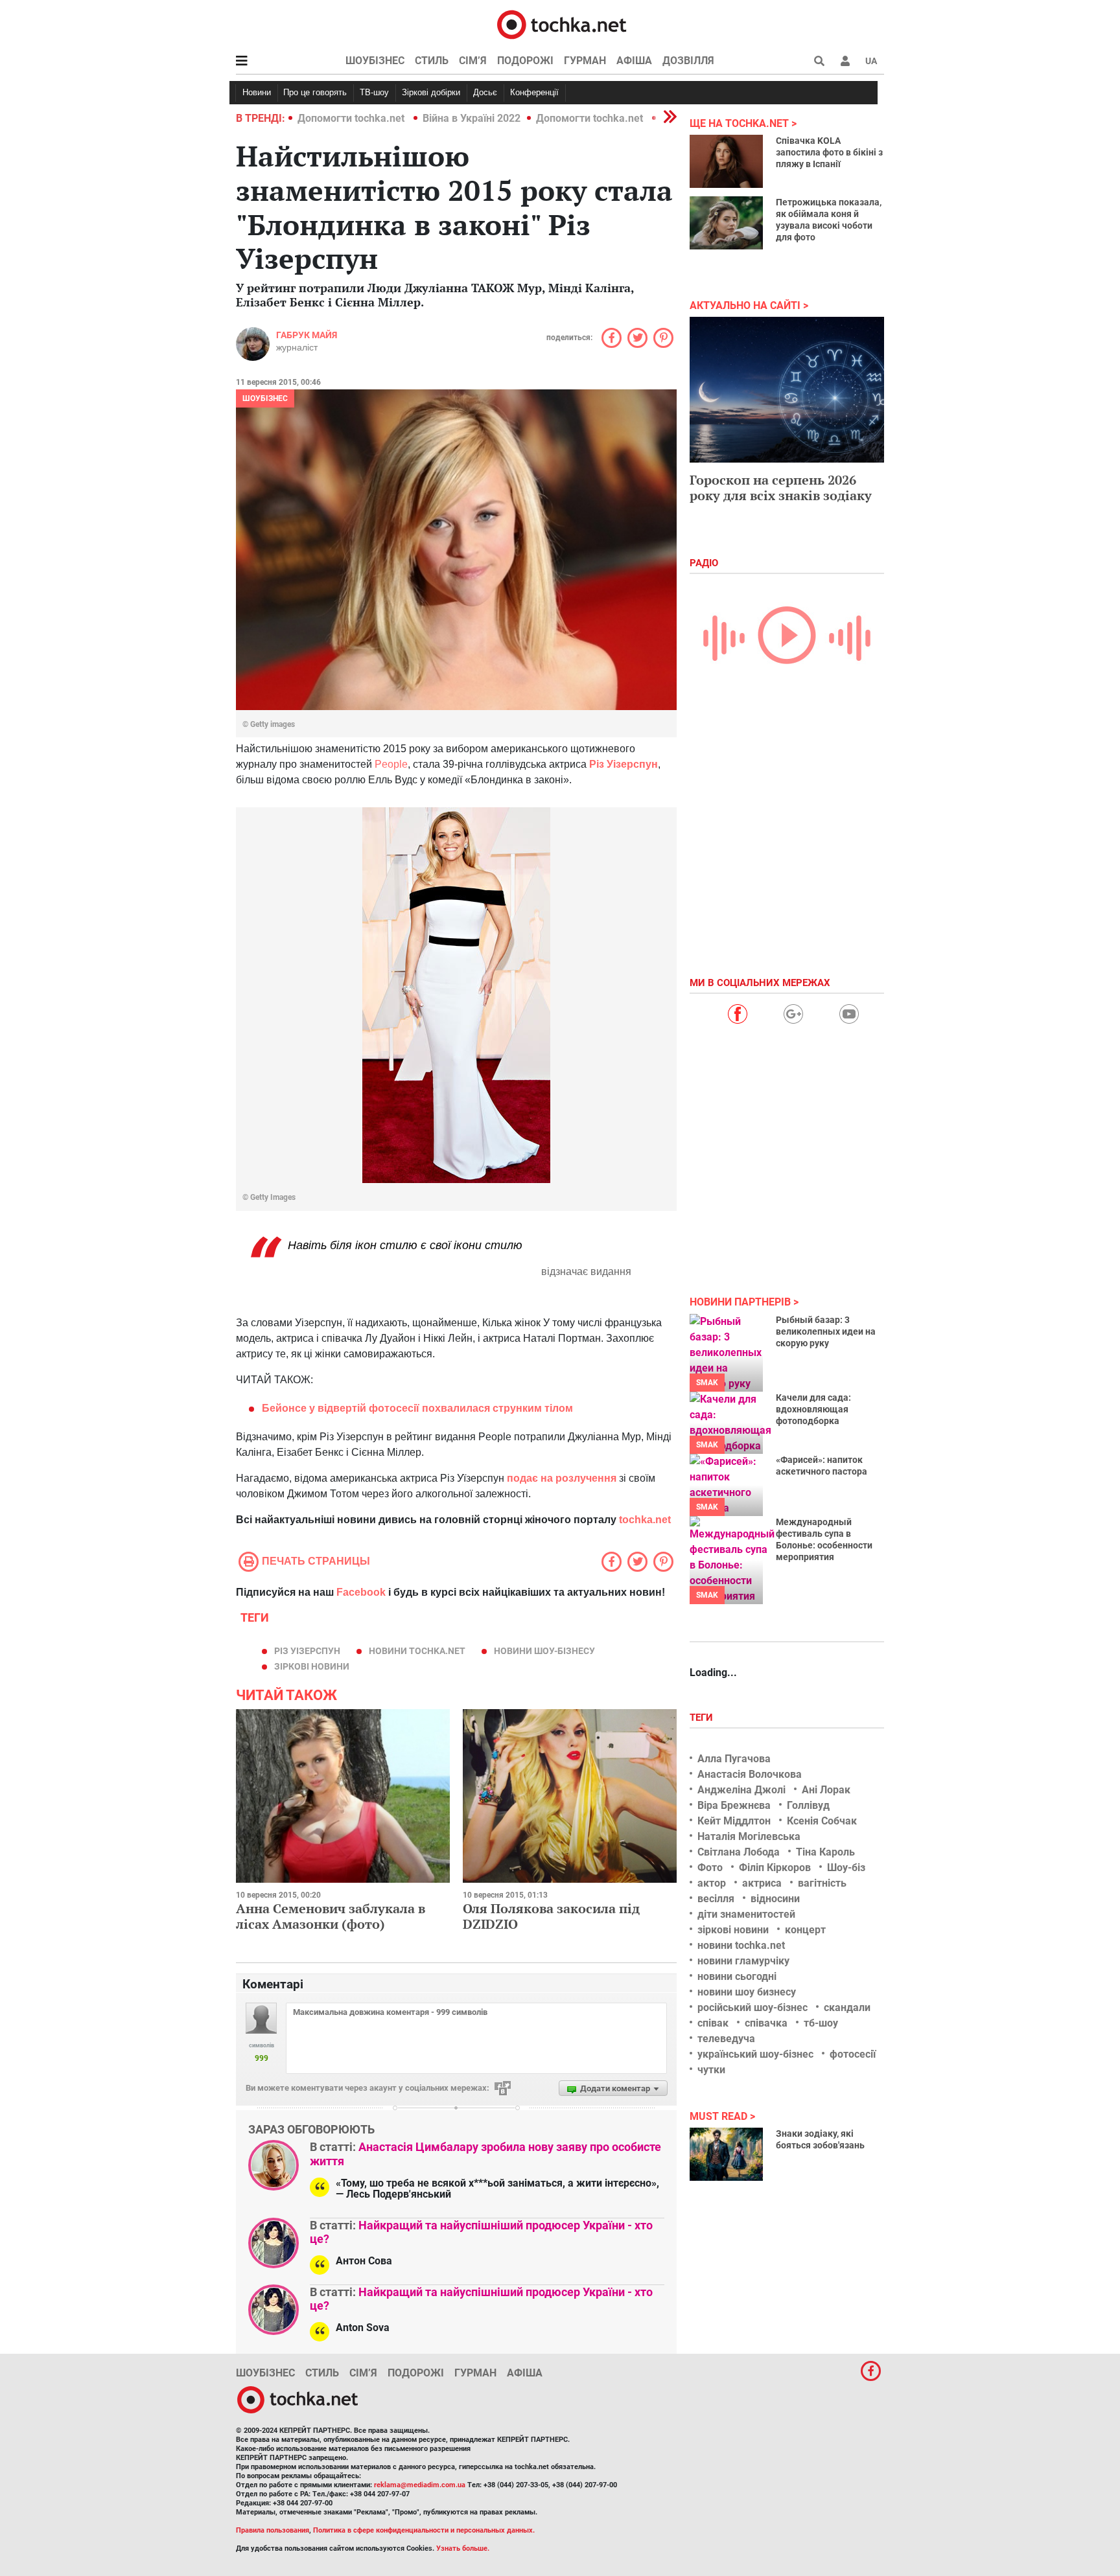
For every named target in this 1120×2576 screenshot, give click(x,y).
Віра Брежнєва (734, 1805)
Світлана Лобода (739, 1852)
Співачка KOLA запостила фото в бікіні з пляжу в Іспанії (829, 152)
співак (713, 2023)
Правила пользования (273, 2530)
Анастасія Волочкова (750, 1774)
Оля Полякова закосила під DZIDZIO (551, 1916)
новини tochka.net (417, 1651)
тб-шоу (821, 2023)
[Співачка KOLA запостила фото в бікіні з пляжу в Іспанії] (726, 161)
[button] (845, 61)
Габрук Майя (307, 335)
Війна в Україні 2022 (472, 118)
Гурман (585, 61)
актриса (762, 1883)
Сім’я (473, 61)
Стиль (432, 61)
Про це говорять (315, 92)
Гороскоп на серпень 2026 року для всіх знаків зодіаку (781, 488)
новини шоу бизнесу (747, 1992)
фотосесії (853, 2054)
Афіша (634, 61)
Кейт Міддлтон (734, 1821)
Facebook (361, 1592)
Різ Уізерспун (307, 1651)
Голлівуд (808, 1805)
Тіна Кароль (825, 1852)
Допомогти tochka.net (352, 118)
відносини (775, 1899)
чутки (711, 2070)
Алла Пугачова (734, 1759)
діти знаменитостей (746, 1914)
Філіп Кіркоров (775, 1868)
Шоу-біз (846, 1868)
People (391, 764)
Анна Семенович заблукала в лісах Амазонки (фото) (331, 1916)
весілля (716, 1899)
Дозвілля (688, 61)
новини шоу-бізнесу (544, 1651)
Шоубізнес (375, 61)
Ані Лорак (826, 1790)
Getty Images (273, 1197)
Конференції (534, 92)
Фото (710, 1868)
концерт (805, 1930)
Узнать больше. (463, 2548)
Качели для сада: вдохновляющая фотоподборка (813, 1409)
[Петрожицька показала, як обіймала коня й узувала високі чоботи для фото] (726, 223)
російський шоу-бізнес (752, 2007)
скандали (847, 2007)
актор (712, 1883)
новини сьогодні (737, 1976)
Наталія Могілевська (749, 1836)
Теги (703, 1718)
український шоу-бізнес (755, 2054)
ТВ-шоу (374, 92)
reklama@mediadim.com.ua (420, 2485)
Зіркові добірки (431, 92)
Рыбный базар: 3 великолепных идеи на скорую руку (826, 1331)
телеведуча (726, 2039)
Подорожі (525, 61)
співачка (766, 2023)
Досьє (485, 92)
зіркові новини (312, 1666)
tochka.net (645, 1520)
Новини (257, 92)
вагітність (822, 1883)
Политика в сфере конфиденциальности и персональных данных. (424, 2530)
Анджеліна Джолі (741, 1790)
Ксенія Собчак (822, 1821)
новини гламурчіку (743, 1961)
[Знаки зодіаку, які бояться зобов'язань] (726, 2154)
